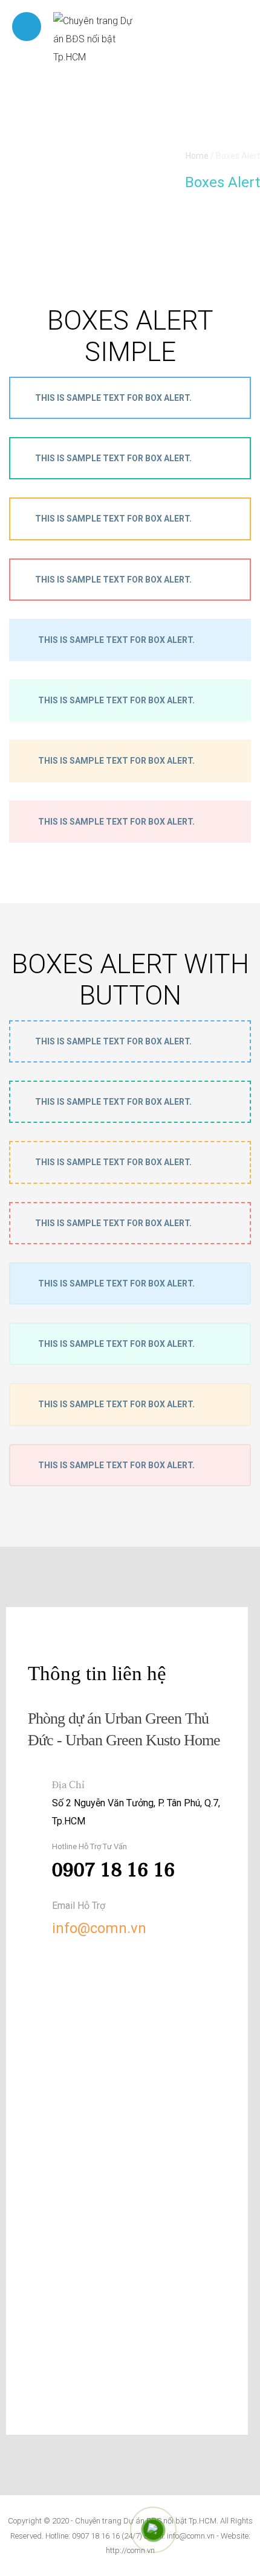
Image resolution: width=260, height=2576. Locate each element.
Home (197, 156)
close (229, 1041)
